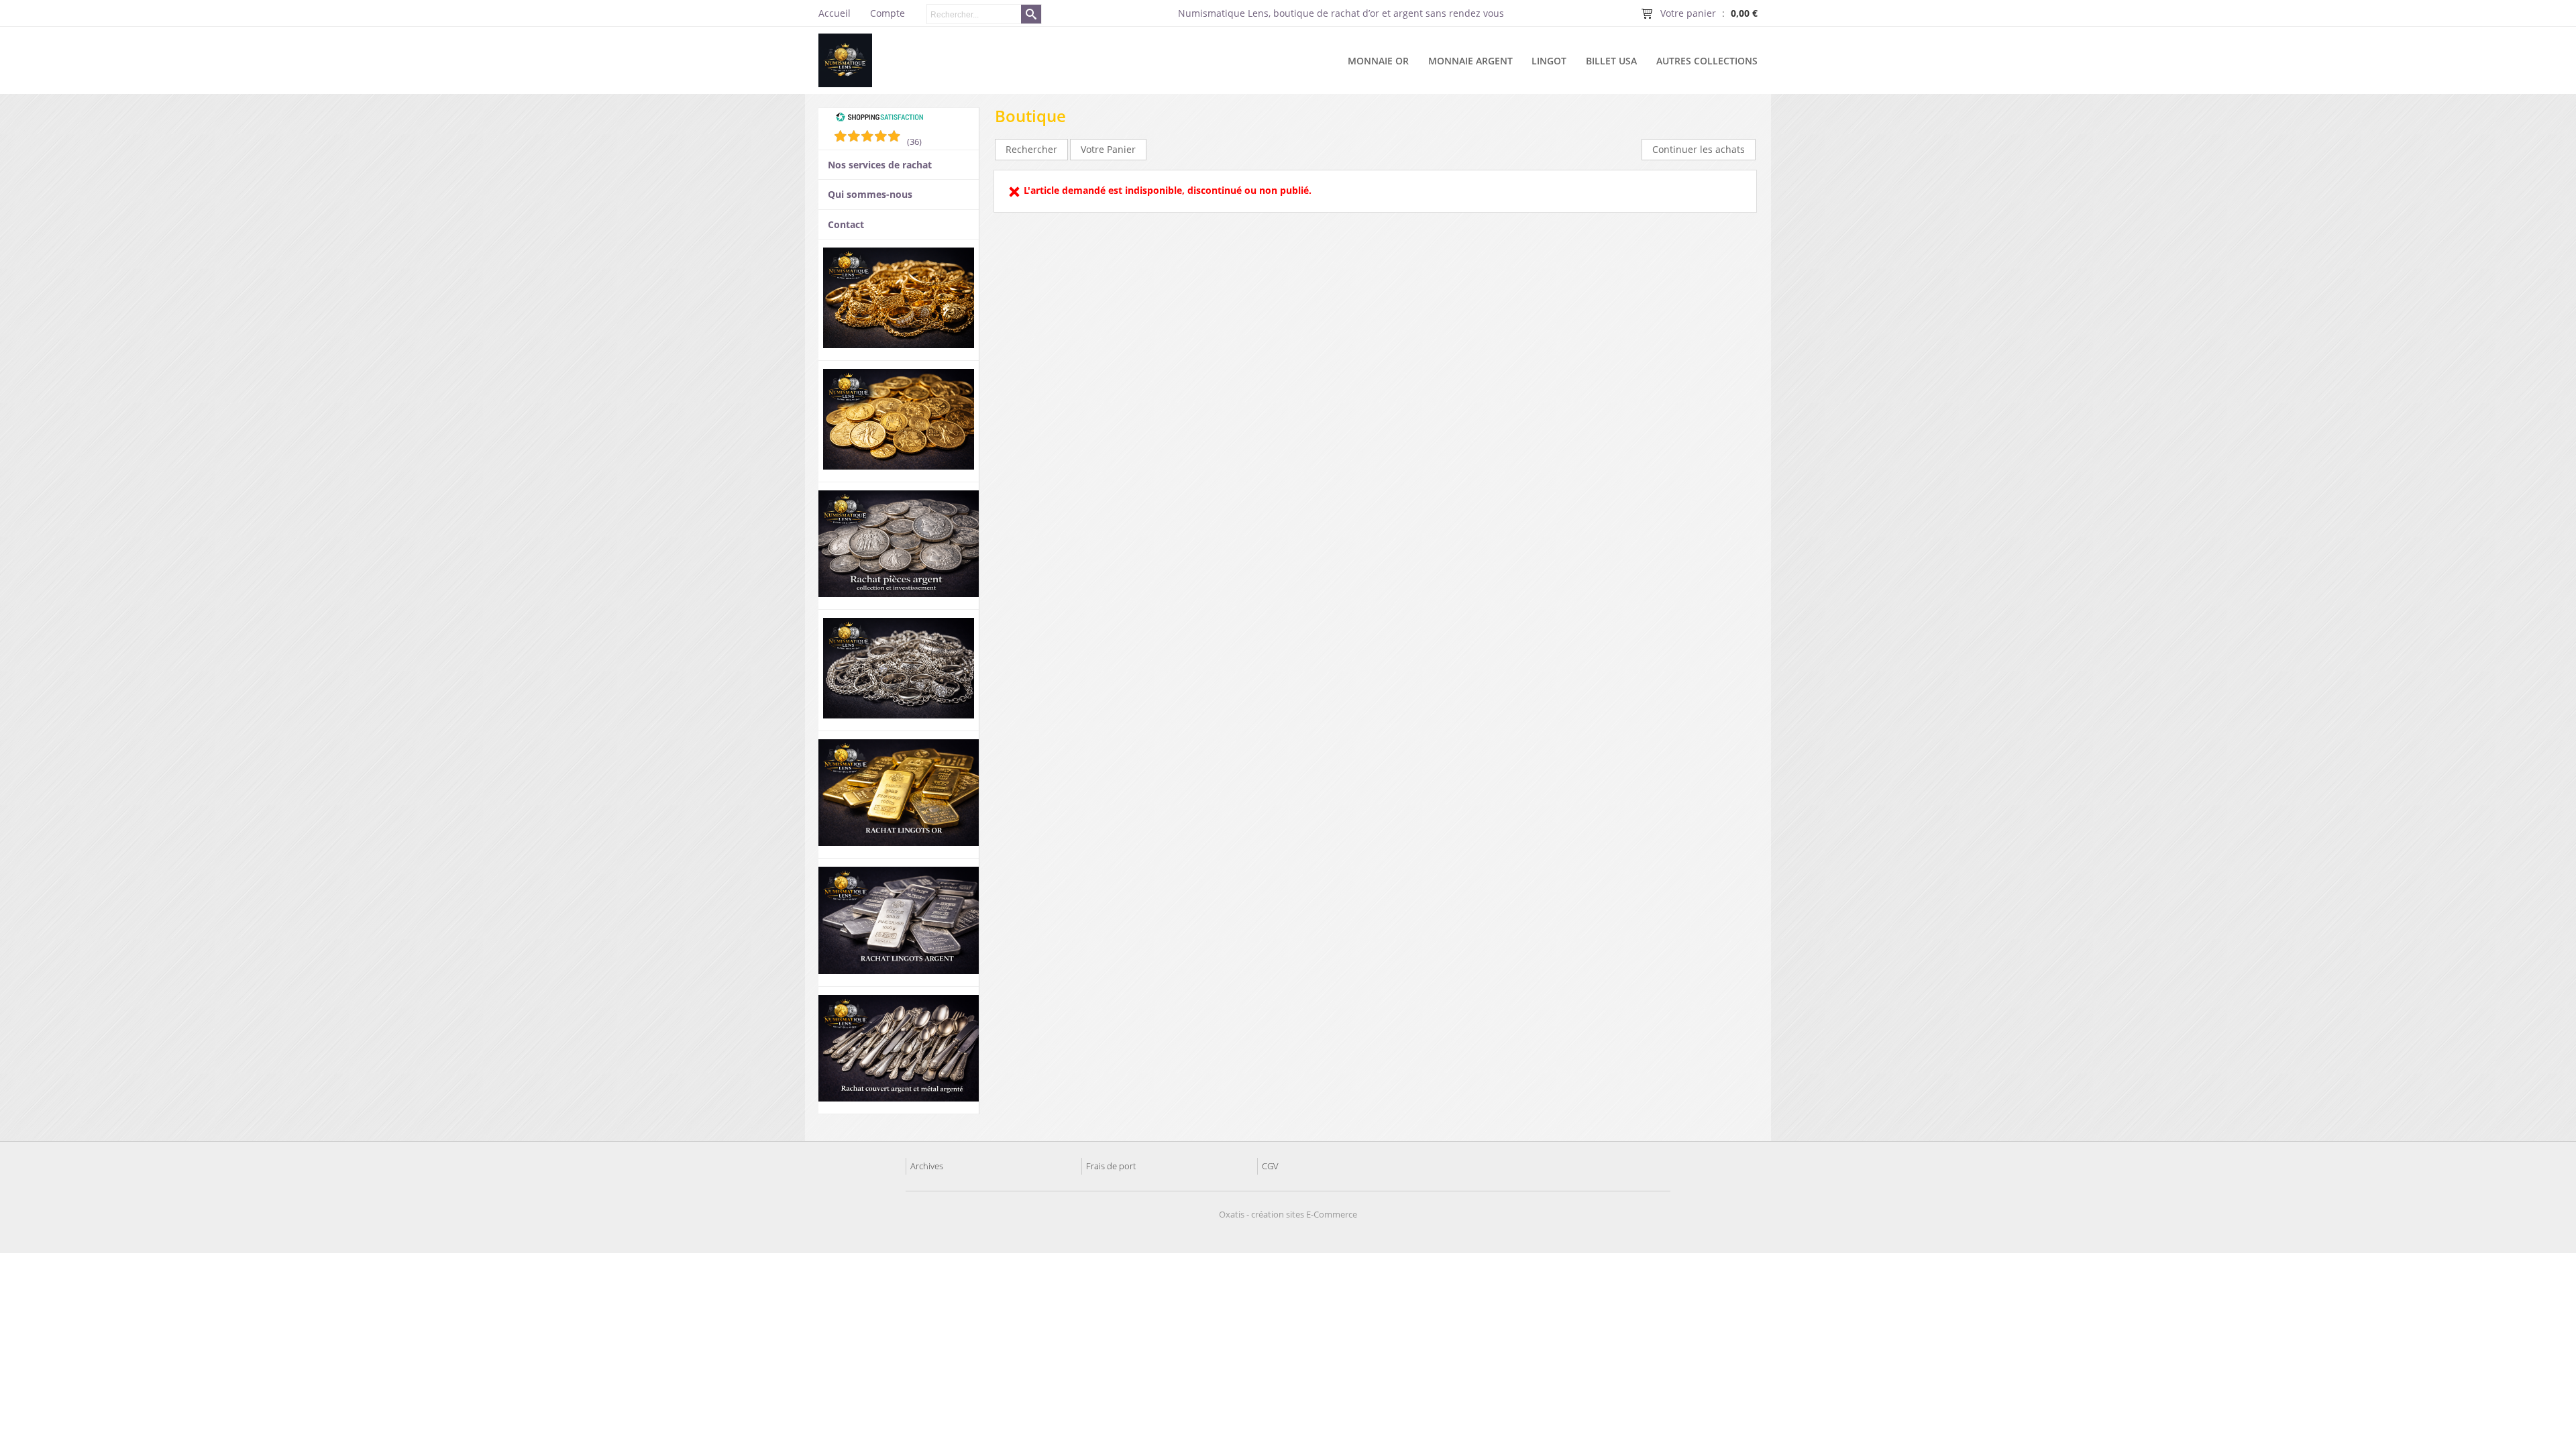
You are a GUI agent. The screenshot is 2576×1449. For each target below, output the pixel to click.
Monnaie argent (1470, 61)
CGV (1270, 1166)
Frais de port (1111, 1166)
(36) (914, 142)
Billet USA (1611, 61)
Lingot (1549, 61)
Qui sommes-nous (870, 194)
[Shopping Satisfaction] (879, 119)
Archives (927, 1166)
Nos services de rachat (880, 165)
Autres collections (1707, 61)
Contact (846, 224)
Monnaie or (1378, 61)
